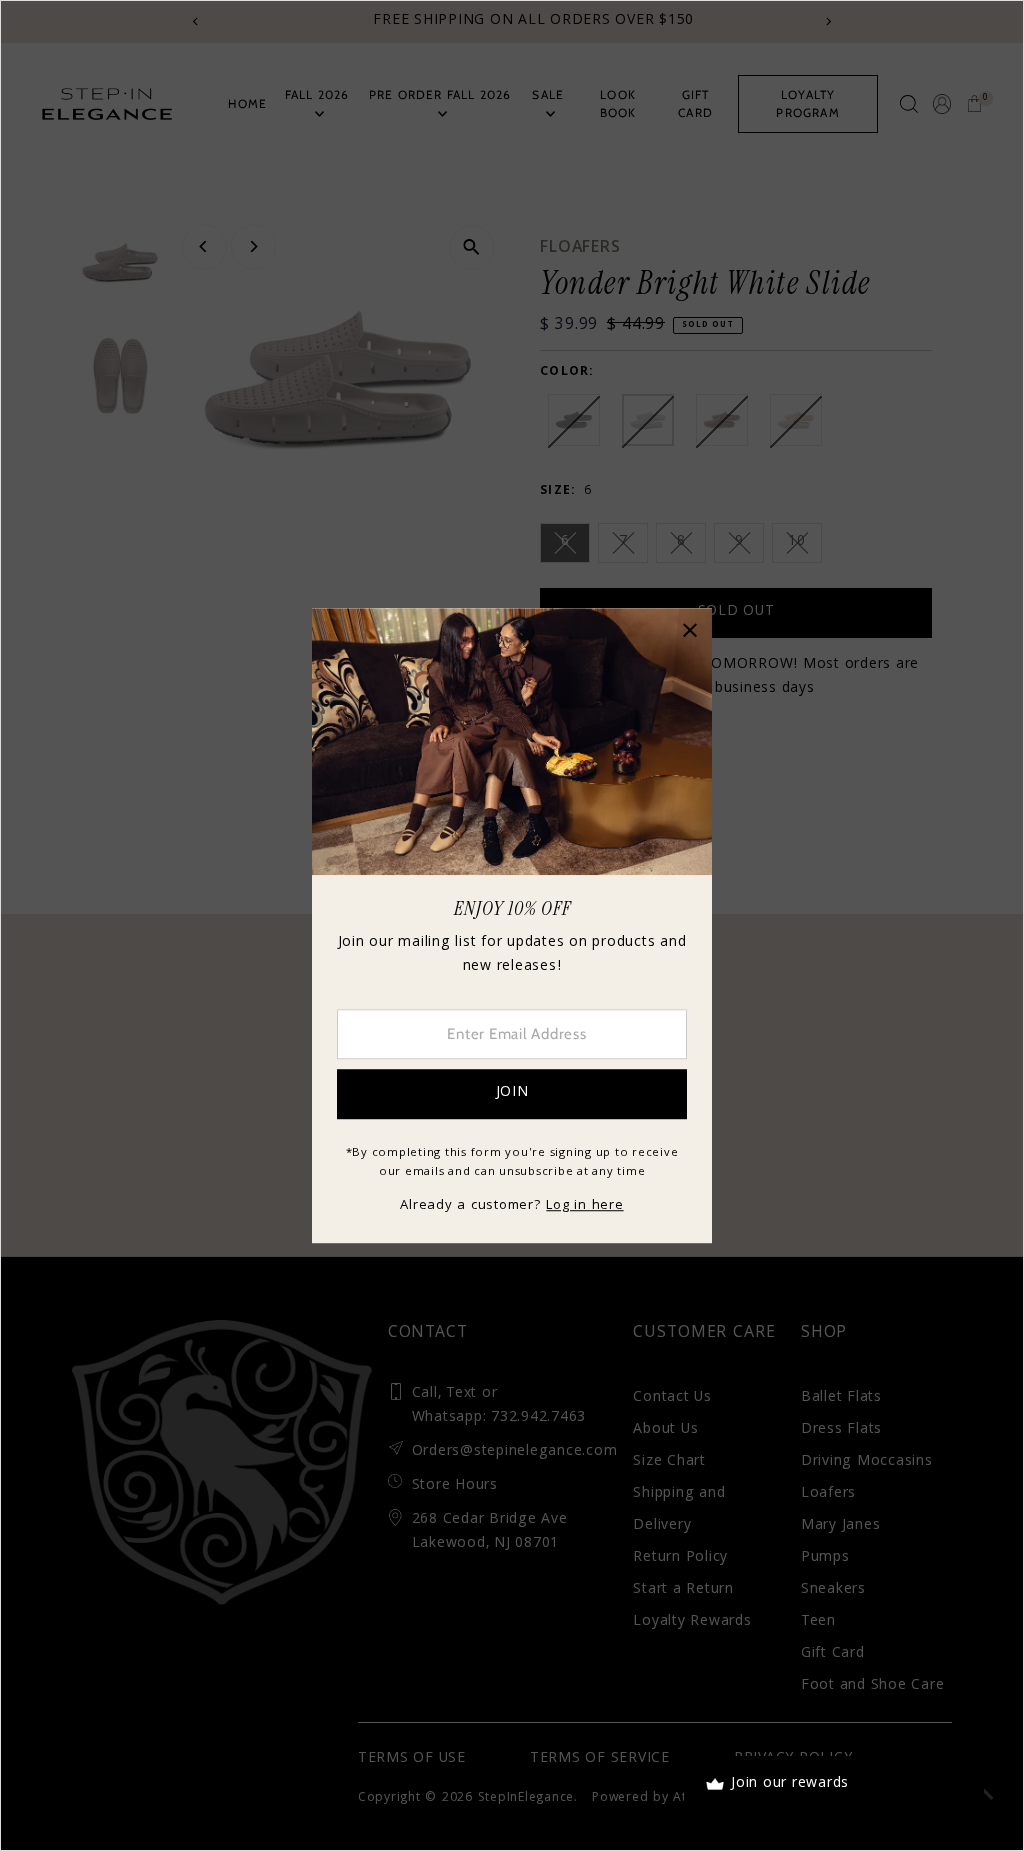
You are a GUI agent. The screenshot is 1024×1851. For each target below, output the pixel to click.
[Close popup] (689, 630)
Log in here (584, 1206)
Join (512, 1093)
